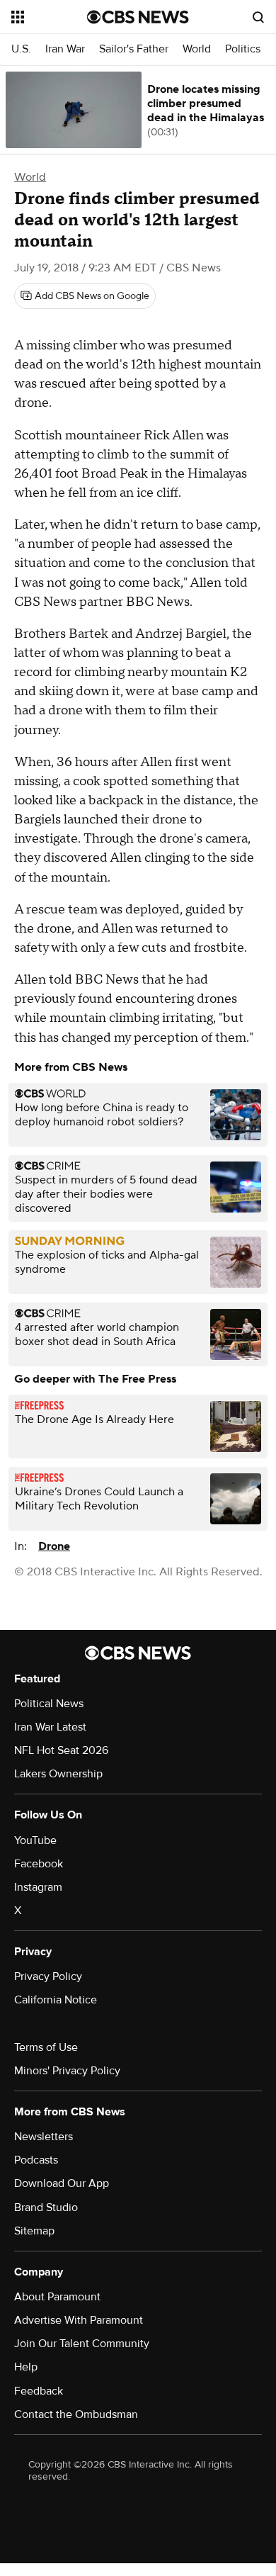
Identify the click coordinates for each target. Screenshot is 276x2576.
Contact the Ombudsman (76, 2414)
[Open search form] (258, 17)
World (197, 49)
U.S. (21, 49)
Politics (243, 49)
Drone (54, 1546)
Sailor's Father (134, 49)
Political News (49, 1704)
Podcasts (36, 2160)
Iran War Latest (50, 1727)
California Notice (56, 2000)
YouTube (35, 1840)
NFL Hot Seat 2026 (61, 1750)
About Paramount (57, 2297)
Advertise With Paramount (79, 2320)
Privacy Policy (48, 1976)
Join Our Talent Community (82, 2344)
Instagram (38, 1887)
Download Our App (62, 2183)
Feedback (39, 2391)
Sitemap (34, 2231)
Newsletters (44, 2137)
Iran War (65, 49)
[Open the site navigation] (49, 17)
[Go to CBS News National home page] (138, 17)
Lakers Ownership (58, 1774)
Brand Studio (46, 2207)
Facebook (39, 1864)
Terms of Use (46, 2047)
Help (26, 2367)
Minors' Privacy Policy (67, 2071)
